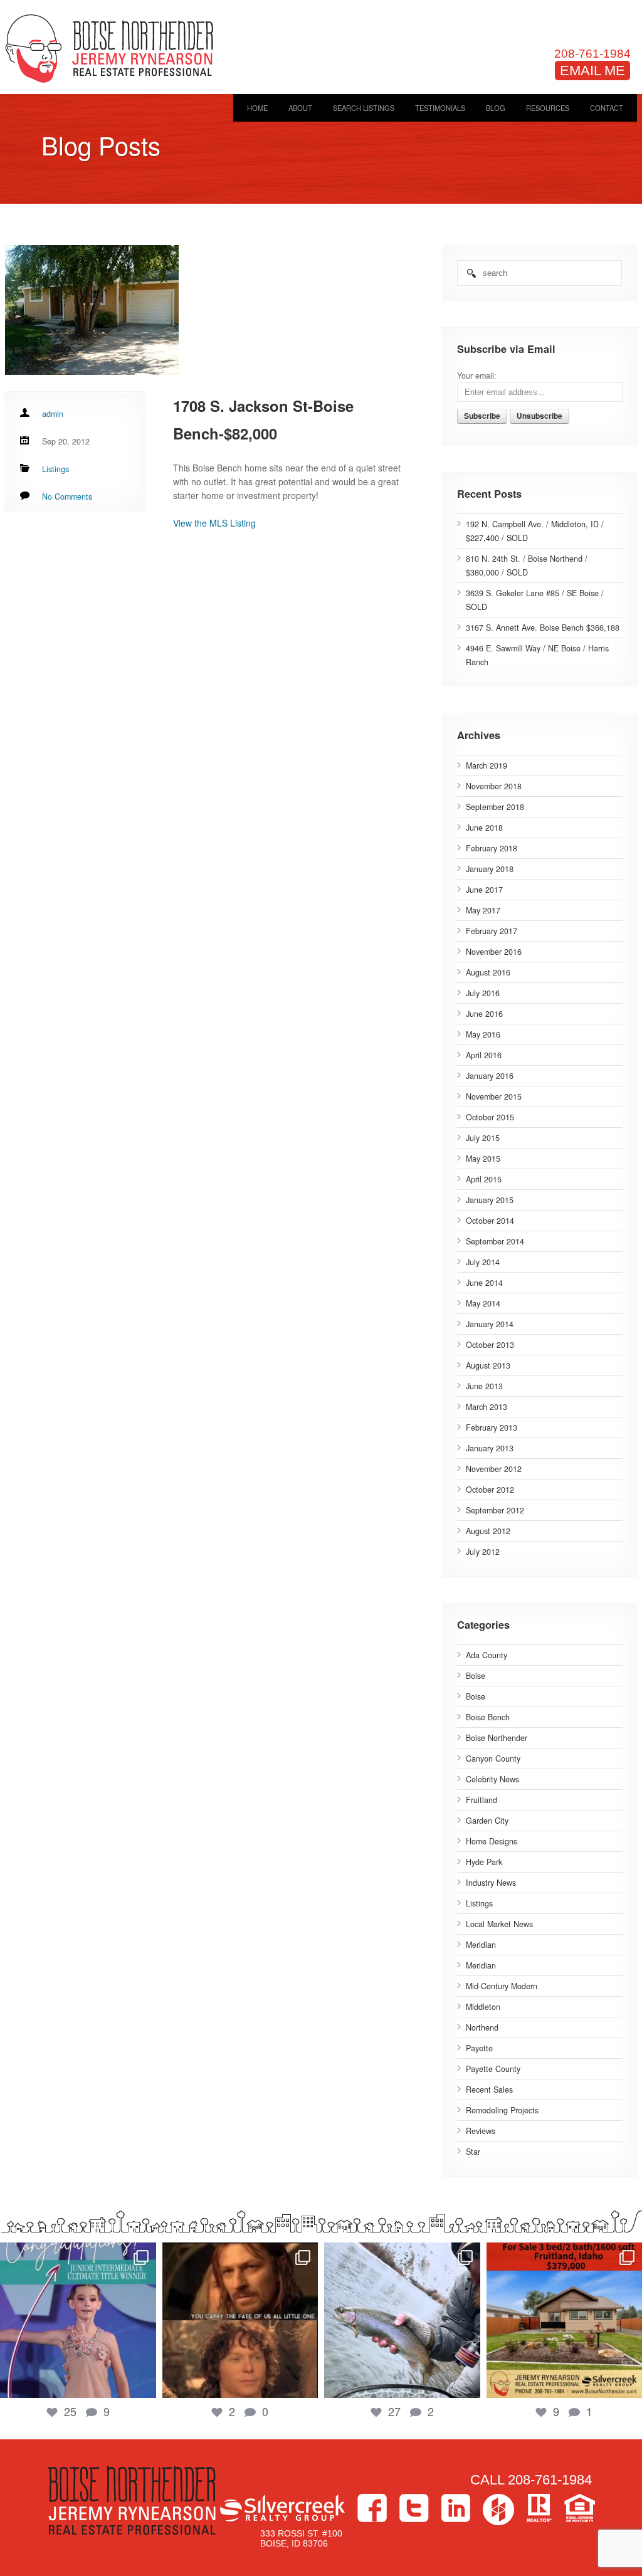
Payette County (493, 2069)
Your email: (477, 376)
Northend (482, 2027)
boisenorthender (78, 2254)
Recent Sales (489, 2090)
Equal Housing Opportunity (580, 2508)
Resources (548, 108)
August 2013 (488, 1365)
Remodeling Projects (502, 2110)
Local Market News (499, 1924)
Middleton (483, 2007)
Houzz (498, 2510)
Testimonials (440, 108)
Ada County (487, 1655)
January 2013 (490, 1448)
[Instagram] (144, 2383)
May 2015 (483, 1159)
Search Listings (364, 108)
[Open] (78, 2321)
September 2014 (495, 1241)
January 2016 (490, 1076)
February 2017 (492, 931)
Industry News (491, 1883)
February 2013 (492, 1427)
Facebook (372, 2508)
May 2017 (483, 910)
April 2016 (484, 1055)
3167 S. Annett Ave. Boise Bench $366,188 (543, 628)
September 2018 (495, 807)
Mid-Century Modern (502, 1986)
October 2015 (490, 1117)
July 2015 (483, 1138)
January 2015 (490, 1200)
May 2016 (483, 1034)
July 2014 (483, 1262)
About (300, 108)
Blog (496, 108)
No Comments (67, 497)
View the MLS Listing (214, 523)
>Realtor (539, 2508)
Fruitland (481, 1800)
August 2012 (488, 1531)
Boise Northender (497, 1738)
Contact (607, 108)
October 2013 (490, 1345)
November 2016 (494, 952)
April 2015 (484, 1179)
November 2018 (494, 786)
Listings (479, 1903)
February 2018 (492, 848)
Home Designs (492, 1841)
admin (53, 414)
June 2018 (484, 828)
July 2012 (483, 1552)
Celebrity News (492, 1779)
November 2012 (494, 1469)
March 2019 (487, 765)
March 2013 (487, 1407)
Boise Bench (488, 1717)
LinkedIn (456, 2508)
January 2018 (490, 869)
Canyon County (493, 1759)
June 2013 (484, 1386)
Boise (476, 1676)
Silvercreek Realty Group (282, 2508)
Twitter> (414, 2508)
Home (257, 108)
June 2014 (484, 1283)
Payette (479, 2048)
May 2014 (483, 1303)
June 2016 (484, 1014)
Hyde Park (484, 1862)
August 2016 (488, 972)
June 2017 (484, 890)
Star (473, 2152)
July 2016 (483, 993)
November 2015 (494, 1096)
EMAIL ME (592, 71)
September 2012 (495, 1510)
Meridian (481, 1945)
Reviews (481, 2131)
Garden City (487, 1821)
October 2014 (490, 1221)
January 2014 (490, 1324)
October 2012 (490, 1490)
